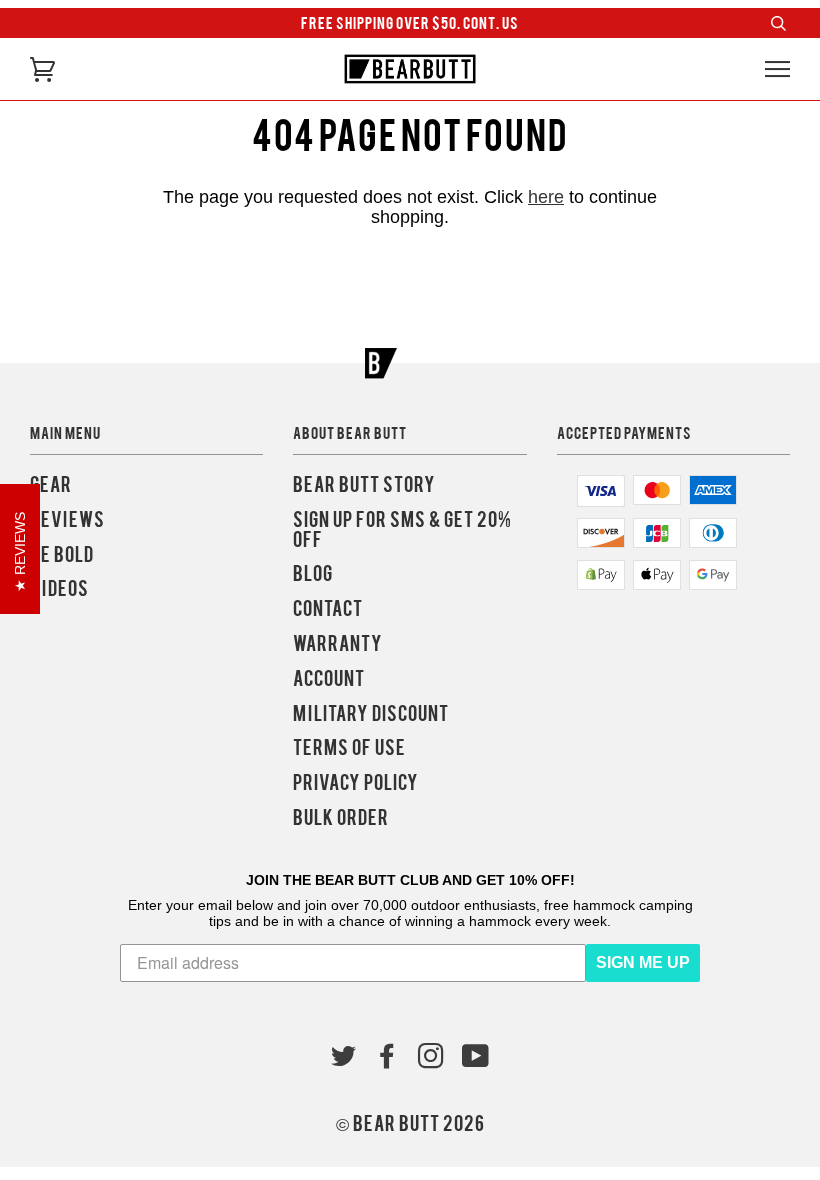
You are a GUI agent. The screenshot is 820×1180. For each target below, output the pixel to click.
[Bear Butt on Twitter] (344, 1058)
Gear (51, 484)
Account (329, 678)
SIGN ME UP (643, 962)
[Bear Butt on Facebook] (387, 1058)
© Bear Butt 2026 (410, 1123)
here (546, 197)
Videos (59, 588)
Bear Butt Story (364, 484)
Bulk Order (341, 817)
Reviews (67, 519)
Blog (313, 573)
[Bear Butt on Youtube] (476, 1058)
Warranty (338, 643)
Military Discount (371, 713)
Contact (328, 608)
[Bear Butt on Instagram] (431, 1058)
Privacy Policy (356, 782)
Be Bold (62, 554)
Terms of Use (349, 747)
